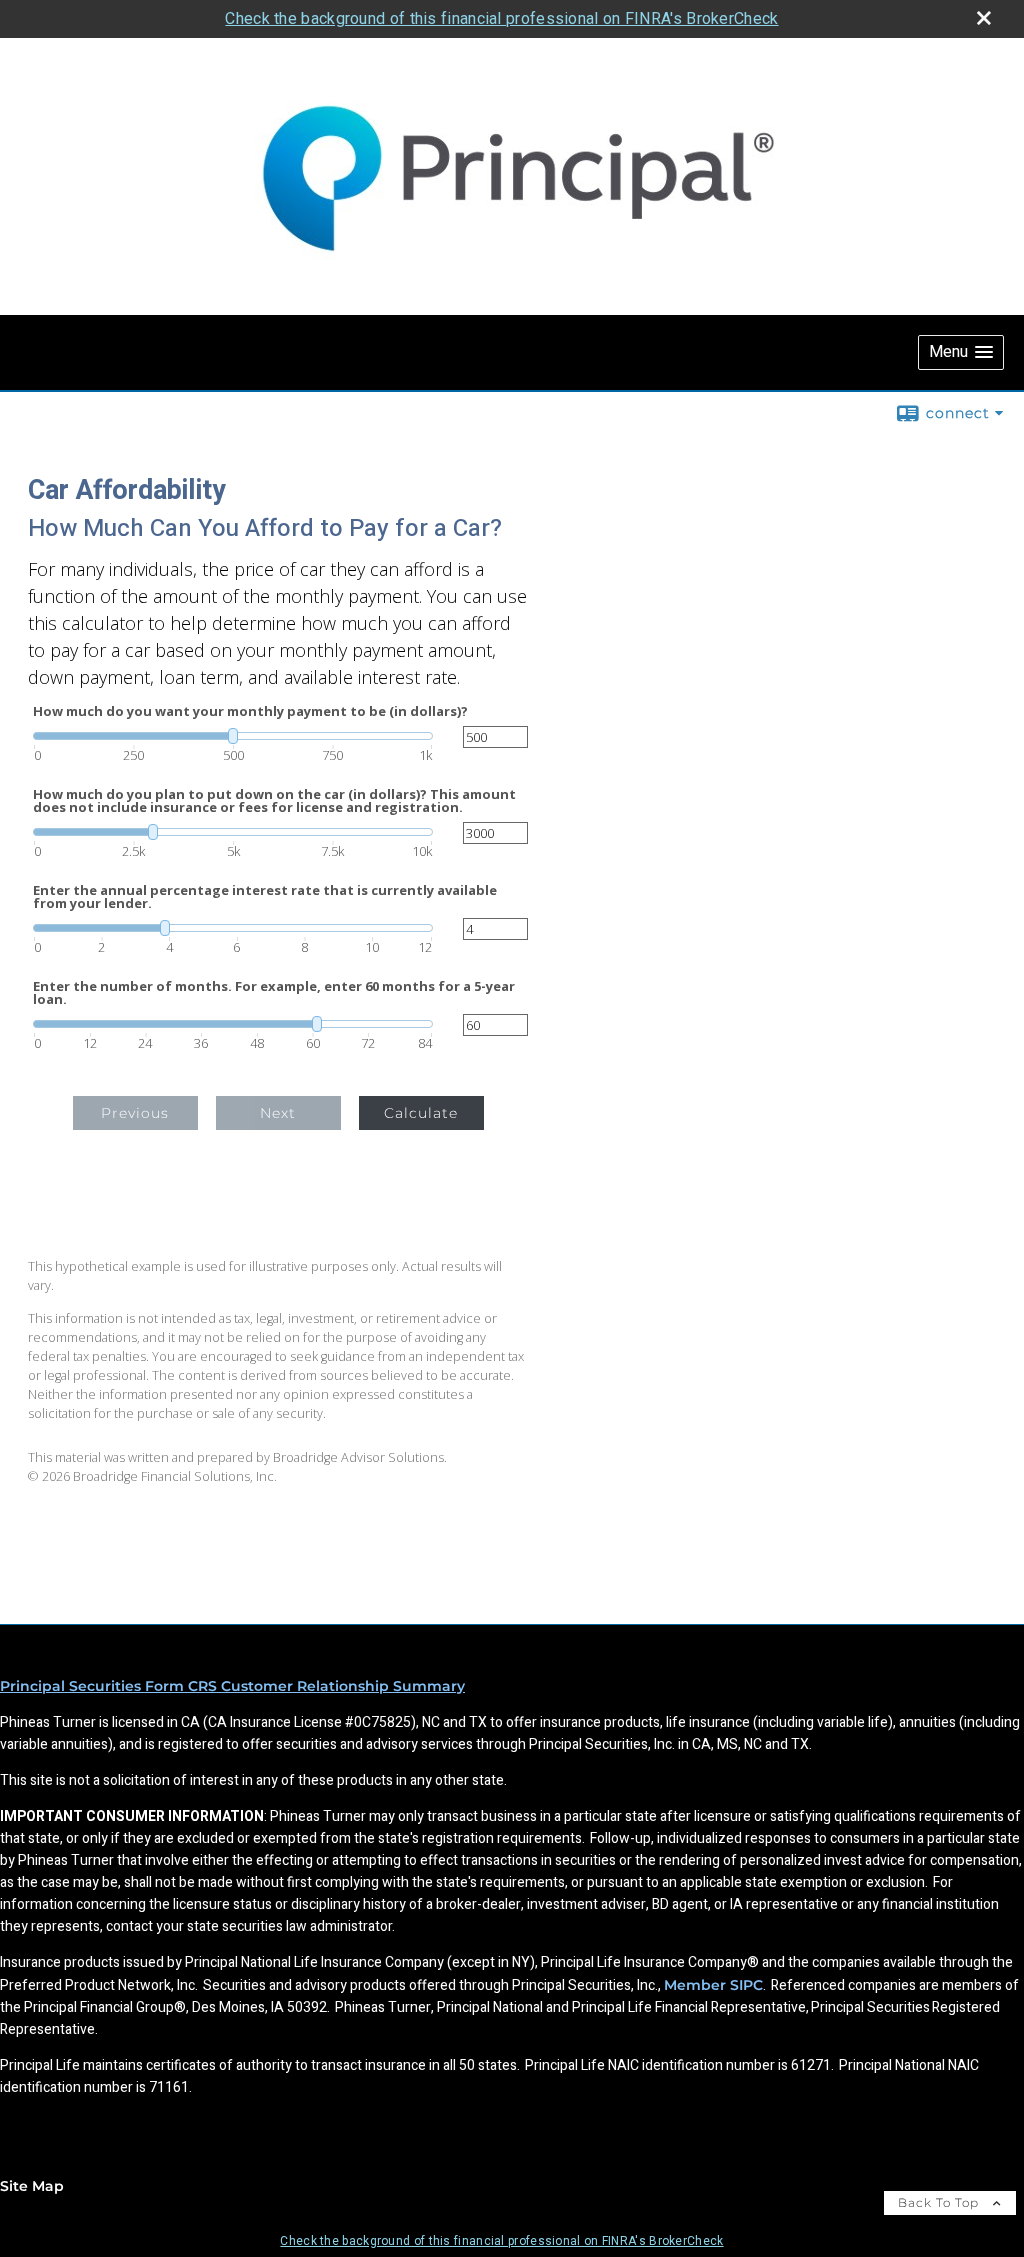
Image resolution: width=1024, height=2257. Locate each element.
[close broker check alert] (984, 18)
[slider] (233, 736)
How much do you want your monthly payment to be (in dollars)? (250, 711)
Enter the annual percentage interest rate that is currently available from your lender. (265, 897)
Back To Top (940, 2202)
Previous (135, 1113)
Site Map (32, 2186)
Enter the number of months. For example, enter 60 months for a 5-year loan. (274, 993)
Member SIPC (713, 1985)
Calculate (421, 1113)
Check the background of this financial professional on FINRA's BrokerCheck (501, 18)
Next (278, 1113)
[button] (961, 352)
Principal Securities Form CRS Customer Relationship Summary (232, 1686)
